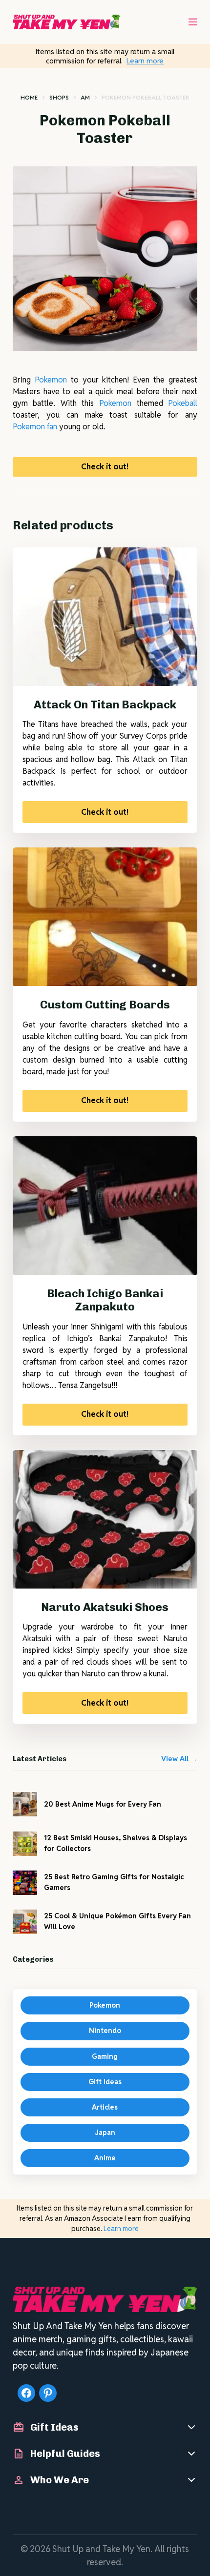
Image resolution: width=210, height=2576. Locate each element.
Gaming (105, 2056)
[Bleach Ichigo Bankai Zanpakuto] (105, 1206)
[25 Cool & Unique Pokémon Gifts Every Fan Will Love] (25, 1922)
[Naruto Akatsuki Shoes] (105, 1519)
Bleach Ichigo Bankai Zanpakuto (105, 1300)
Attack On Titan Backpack (105, 704)
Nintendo (105, 2031)
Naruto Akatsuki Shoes (105, 1607)
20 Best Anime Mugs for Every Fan (103, 1804)
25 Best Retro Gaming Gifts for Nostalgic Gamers (114, 1882)
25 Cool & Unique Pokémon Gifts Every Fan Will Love (117, 1921)
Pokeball (183, 403)
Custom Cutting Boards (105, 1005)
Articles (105, 2107)
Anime (105, 2158)
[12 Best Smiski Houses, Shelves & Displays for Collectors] (25, 1844)
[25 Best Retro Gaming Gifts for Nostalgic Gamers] (25, 1883)
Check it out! (105, 467)
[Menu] (193, 22)
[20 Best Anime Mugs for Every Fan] (25, 1804)
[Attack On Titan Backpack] (105, 617)
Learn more (145, 61)
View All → (179, 1759)
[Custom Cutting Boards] (105, 917)
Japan (105, 2133)
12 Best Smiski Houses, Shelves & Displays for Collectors (115, 1843)
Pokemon (51, 380)
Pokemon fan (35, 427)
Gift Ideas (105, 2082)
